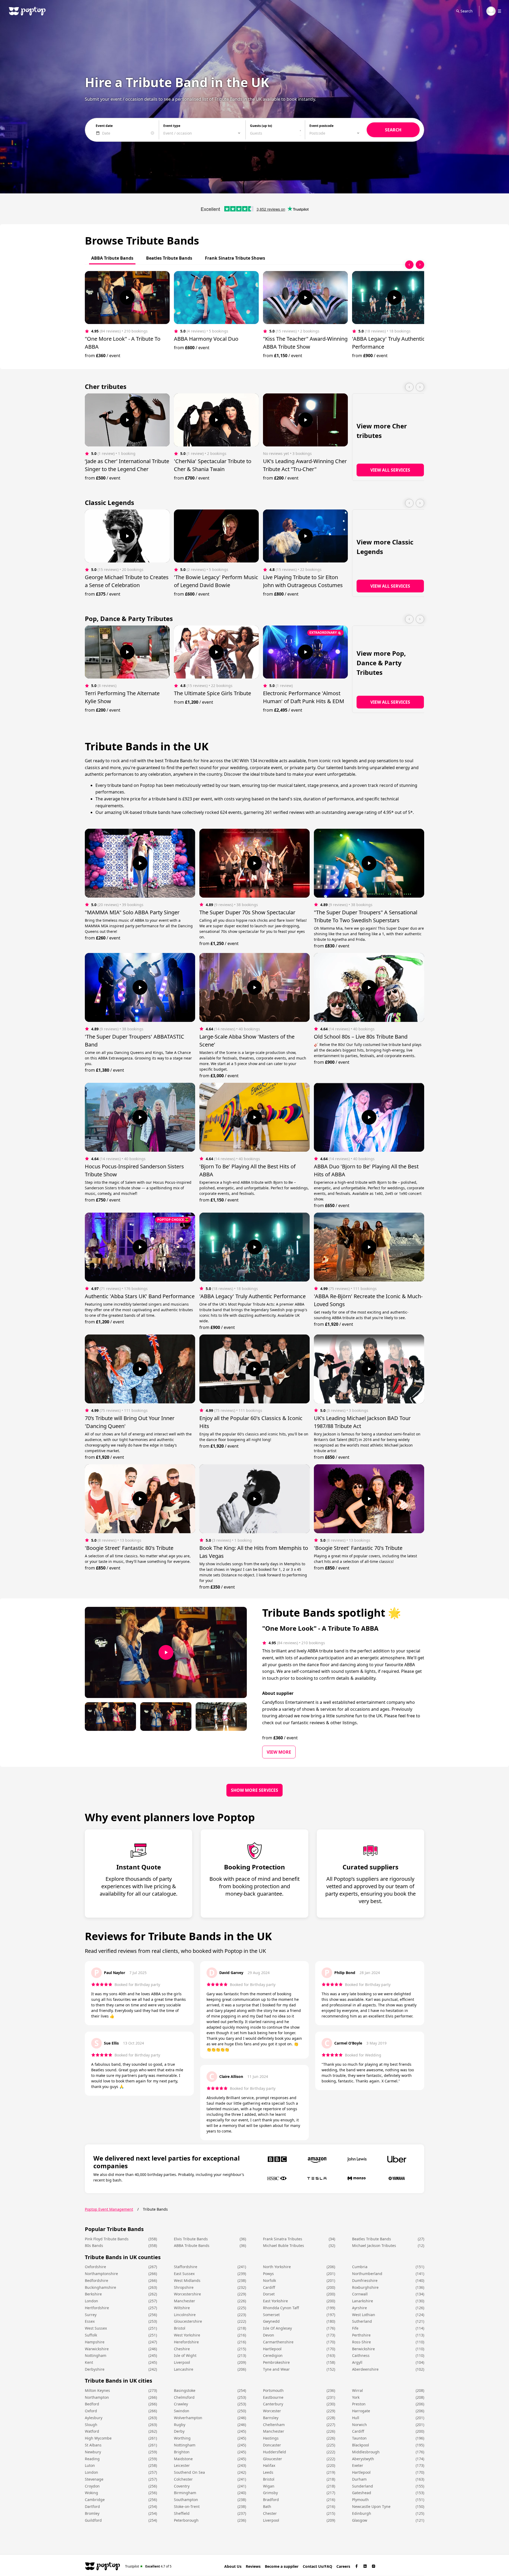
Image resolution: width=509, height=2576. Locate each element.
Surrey (91, 2315)
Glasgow (360, 2520)
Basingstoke (185, 2390)
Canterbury (273, 2404)
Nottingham (96, 2355)
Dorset (269, 2294)
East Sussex (184, 2274)
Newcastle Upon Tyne (371, 2506)
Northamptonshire (101, 2274)
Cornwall (360, 2294)
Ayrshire (359, 2308)
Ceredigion (273, 2355)
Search (467, 11)
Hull (356, 2418)
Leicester (182, 2465)
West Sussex (96, 2328)
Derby (179, 2431)
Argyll (357, 2362)
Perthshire (361, 2335)
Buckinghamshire (100, 2287)
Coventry (182, 2486)
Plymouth (360, 2500)
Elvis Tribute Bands (191, 2239)
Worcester (272, 2411)
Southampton (186, 2500)
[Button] (127, 298)
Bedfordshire (96, 2280)
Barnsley (271, 2418)
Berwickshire (363, 2349)
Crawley (181, 2404)
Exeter (358, 2465)
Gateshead (362, 2493)
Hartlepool (272, 2349)
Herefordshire (186, 2342)
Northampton (97, 2397)
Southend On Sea (189, 2472)
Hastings (271, 2438)
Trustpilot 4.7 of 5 (148, 2566)
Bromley (92, 2513)
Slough (91, 2425)
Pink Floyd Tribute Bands (107, 2239)
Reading (92, 2459)
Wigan (269, 2486)
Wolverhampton (188, 2418)
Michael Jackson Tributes (374, 2245)
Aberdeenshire (365, 2369)
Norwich (359, 2425)
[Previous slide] (409, 265)
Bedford (92, 2404)
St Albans (93, 2445)
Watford (92, 2431)
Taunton (359, 2438)
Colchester (183, 2479)
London (91, 2301)
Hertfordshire (97, 2308)
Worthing (182, 2438)
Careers (343, 2566)
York (356, 2397)
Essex (90, 2321)
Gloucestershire (188, 2321)
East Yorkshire (275, 2301)
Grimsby (270, 2493)
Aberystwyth (363, 2459)
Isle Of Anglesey (277, 2328)
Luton (90, 2465)
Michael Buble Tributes (284, 2245)
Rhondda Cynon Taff (281, 2308)
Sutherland (362, 2321)
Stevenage (94, 2479)
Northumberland (367, 2274)
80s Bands (94, 2245)
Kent (89, 2362)
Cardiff (269, 2287)
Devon (269, 2335)
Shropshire (184, 2287)
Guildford (93, 2520)
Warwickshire (97, 2349)
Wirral (357, 2390)
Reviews (253, 2566)
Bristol (180, 2328)
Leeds (268, 2472)
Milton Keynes (97, 2390)
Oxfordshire (95, 2267)
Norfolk (269, 2280)
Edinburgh (362, 2513)
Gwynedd (271, 2321)
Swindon (182, 2411)
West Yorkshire (187, 2335)
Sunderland (363, 2486)
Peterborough (186, 2520)
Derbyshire (95, 2369)
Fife (355, 2328)
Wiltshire (182, 2308)
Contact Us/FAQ (317, 2566)
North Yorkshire (277, 2267)
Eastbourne (273, 2397)
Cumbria (360, 2267)
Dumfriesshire (365, 2280)
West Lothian (364, 2315)
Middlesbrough (366, 2452)
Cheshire (182, 2349)
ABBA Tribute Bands (192, 2245)
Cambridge (95, 2500)
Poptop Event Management (109, 2209)
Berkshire (93, 2294)
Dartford (92, 2506)
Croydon (92, 2486)
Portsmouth (273, 2390)
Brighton (182, 2452)
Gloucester (273, 2459)
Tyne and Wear (276, 2369)
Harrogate (361, 2411)
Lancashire (184, 2369)
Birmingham (185, 2493)
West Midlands (187, 2280)
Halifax (269, 2465)
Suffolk (91, 2335)
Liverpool (182, 2362)
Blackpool (361, 2445)
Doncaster (272, 2445)
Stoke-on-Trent (187, 2506)
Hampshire (95, 2342)
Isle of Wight (185, 2355)
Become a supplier (282, 2566)
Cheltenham (274, 2425)
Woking (91, 2493)
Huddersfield (275, 2452)
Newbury (93, 2452)
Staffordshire (186, 2267)
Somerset (271, 2315)
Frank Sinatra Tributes (283, 2239)
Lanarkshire (363, 2301)
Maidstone (183, 2459)
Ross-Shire (361, 2342)
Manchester (185, 2301)
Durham (359, 2479)
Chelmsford (184, 2397)
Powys (268, 2274)
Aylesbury (94, 2418)
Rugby (180, 2425)
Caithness (361, 2355)
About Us (233, 2566)
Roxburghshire (365, 2287)
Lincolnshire (185, 2315)
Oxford (91, 2411)
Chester (270, 2513)
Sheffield (182, 2513)
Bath (267, 2506)
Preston (359, 2404)
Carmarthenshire (278, 2342)
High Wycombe (98, 2438)
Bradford (271, 2500)
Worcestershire (187, 2294)
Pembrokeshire (276, 2362)
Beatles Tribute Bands (372, 2239)
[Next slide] (420, 265)
